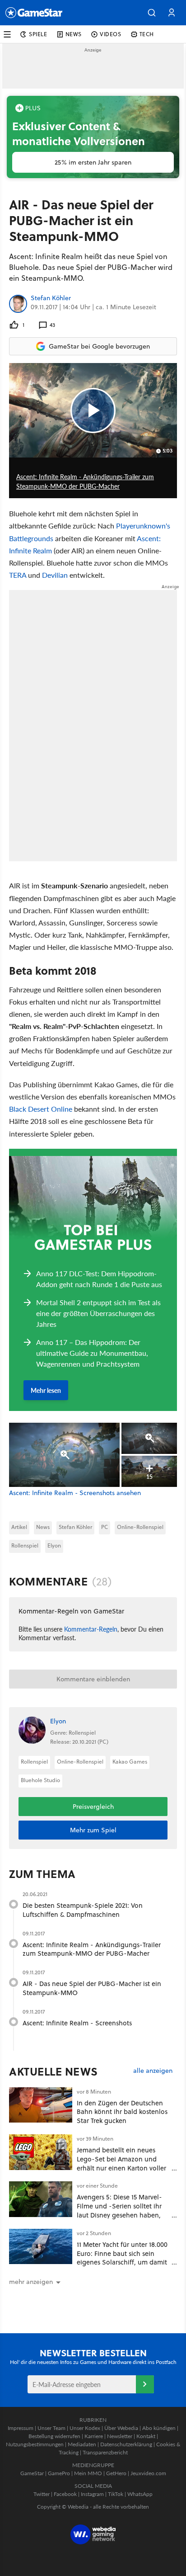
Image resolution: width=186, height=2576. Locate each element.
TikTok (116, 2494)
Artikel (19, 1527)
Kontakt (146, 2436)
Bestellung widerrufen (54, 2436)
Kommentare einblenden (93, 1679)
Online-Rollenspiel (140, 1527)
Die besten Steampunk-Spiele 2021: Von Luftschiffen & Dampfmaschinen (83, 1910)
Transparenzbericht (105, 2452)
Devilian (55, 575)
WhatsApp (140, 2494)
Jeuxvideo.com (148, 2473)
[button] (152, 13)
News (43, 1527)
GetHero (116, 2473)
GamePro (59, 2473)
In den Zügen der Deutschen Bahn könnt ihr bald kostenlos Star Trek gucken (122, 2112)
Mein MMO (88, 2473)
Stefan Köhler (51, 298)
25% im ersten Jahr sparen (93, 162)
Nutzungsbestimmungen (35, 2444)
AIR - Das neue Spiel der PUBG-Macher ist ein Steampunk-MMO (92, 1988)
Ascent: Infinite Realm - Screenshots (77, 2023)
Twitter (42, 2494)
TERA (18, 575)
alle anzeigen (153, 2071)
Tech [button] (147, 34)
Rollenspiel (25, 1545)
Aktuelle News (53, 2071)
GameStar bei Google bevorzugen (99, 346)
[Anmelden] (145, 2384)
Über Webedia (121, 2428)
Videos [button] (111, 34)
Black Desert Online (41, 1109)
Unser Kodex (85, 2428)
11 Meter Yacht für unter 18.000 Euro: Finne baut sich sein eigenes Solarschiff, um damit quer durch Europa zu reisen (122, 2258)
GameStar (32, 2473)
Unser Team (51, 2428)
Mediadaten (82, 2444)
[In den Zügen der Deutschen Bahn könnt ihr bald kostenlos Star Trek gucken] (41, 2105)
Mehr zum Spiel (93, 1830)
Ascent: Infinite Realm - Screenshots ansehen (75, 1493)
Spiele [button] (38, 34)
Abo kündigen (159, 2428)
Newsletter (120, 2436)
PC (105, 1527)
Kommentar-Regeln (91, 1629)
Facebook (65, 2494)
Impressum (21, 2428)
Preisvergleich (93, 1807)
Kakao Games (130, 1762)
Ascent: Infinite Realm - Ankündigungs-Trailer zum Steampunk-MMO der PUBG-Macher (92, 1949)
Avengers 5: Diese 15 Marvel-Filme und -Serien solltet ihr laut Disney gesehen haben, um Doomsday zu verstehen (119, 2210)
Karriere (94, 2436)
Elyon (54, 1545)
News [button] (74, 34)
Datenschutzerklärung (126, 2444)
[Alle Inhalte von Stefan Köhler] (18, 304)
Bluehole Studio (40, 1780)
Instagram (92, 2494)
